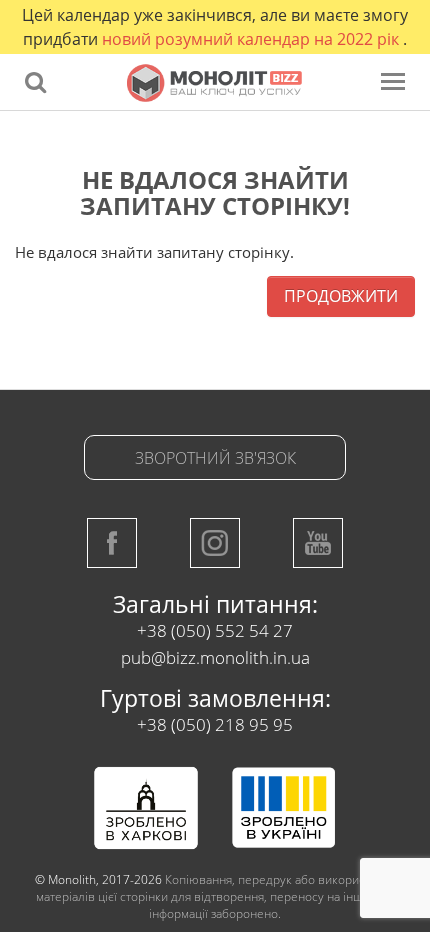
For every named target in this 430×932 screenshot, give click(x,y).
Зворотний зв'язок (215, 458)
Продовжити (341, 296)
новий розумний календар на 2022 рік (252, 39)
